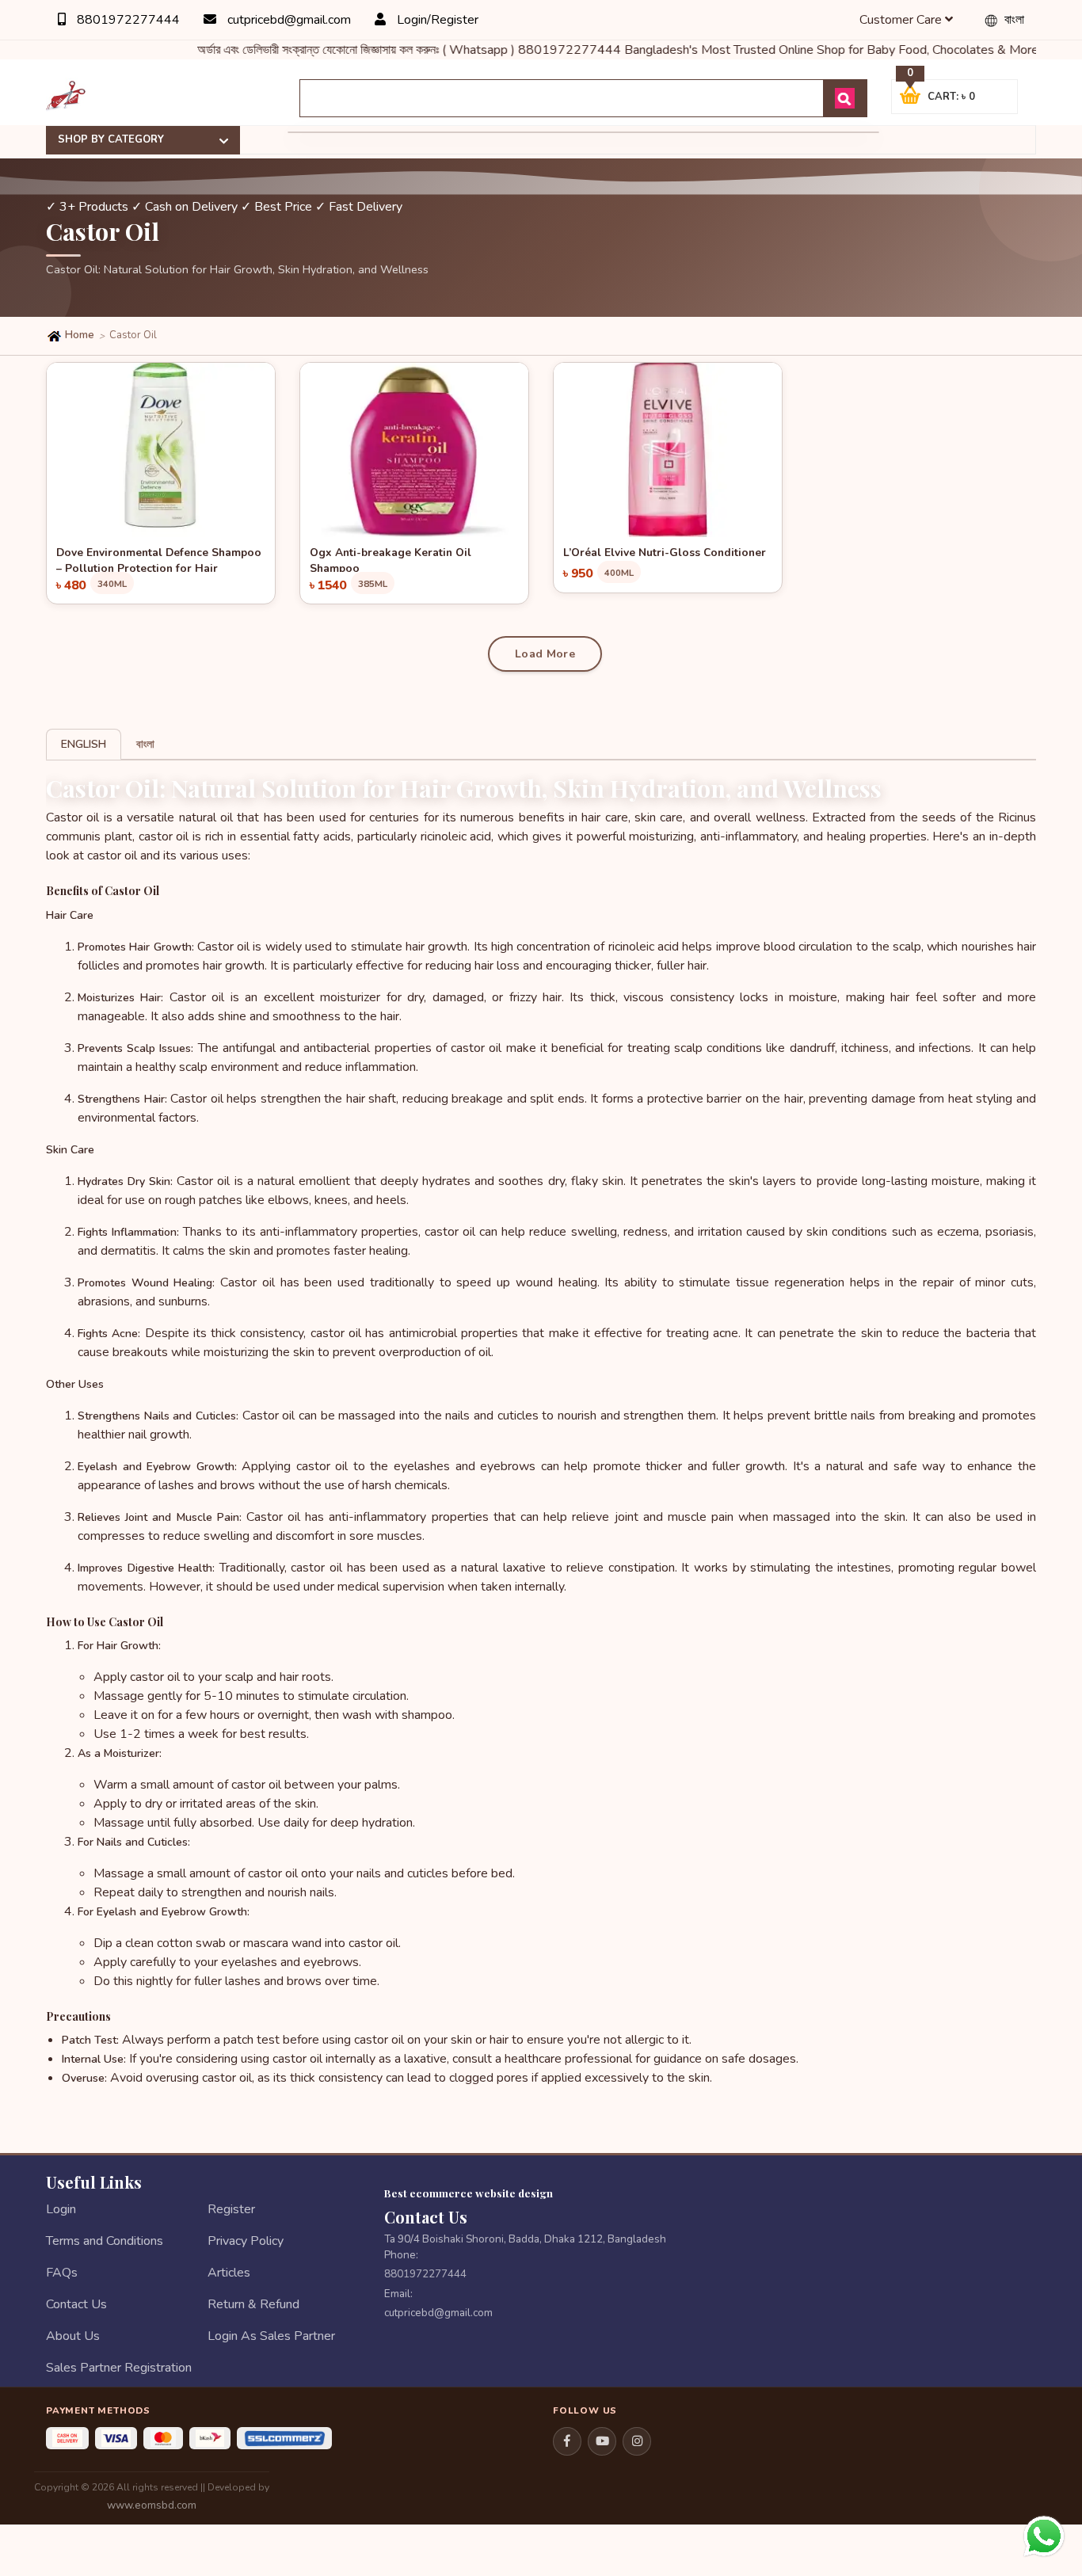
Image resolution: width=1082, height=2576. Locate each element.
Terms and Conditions (105, 2241)
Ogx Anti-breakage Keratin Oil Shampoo (391, 558)
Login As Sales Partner (271, 2336)
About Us (73, 2336)
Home (78, 335)
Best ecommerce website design (469, 2193)
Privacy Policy (246, 2241)
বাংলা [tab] (145, 744)
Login (61, 2209)
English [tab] (84, 744)
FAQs (62, 2273)
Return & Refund (253, 2304)
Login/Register (436, 20)
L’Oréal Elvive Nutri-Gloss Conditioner (665, 553)
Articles (229, 2273)
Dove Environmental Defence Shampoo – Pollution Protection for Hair (159, 558)
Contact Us (76, 2304)
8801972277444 (127, 20)
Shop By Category (111, 139)
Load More (545, 654)
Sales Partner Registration (119, 2368)
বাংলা (1013, 20)
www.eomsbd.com (152, 2505)
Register (231, 2209)
